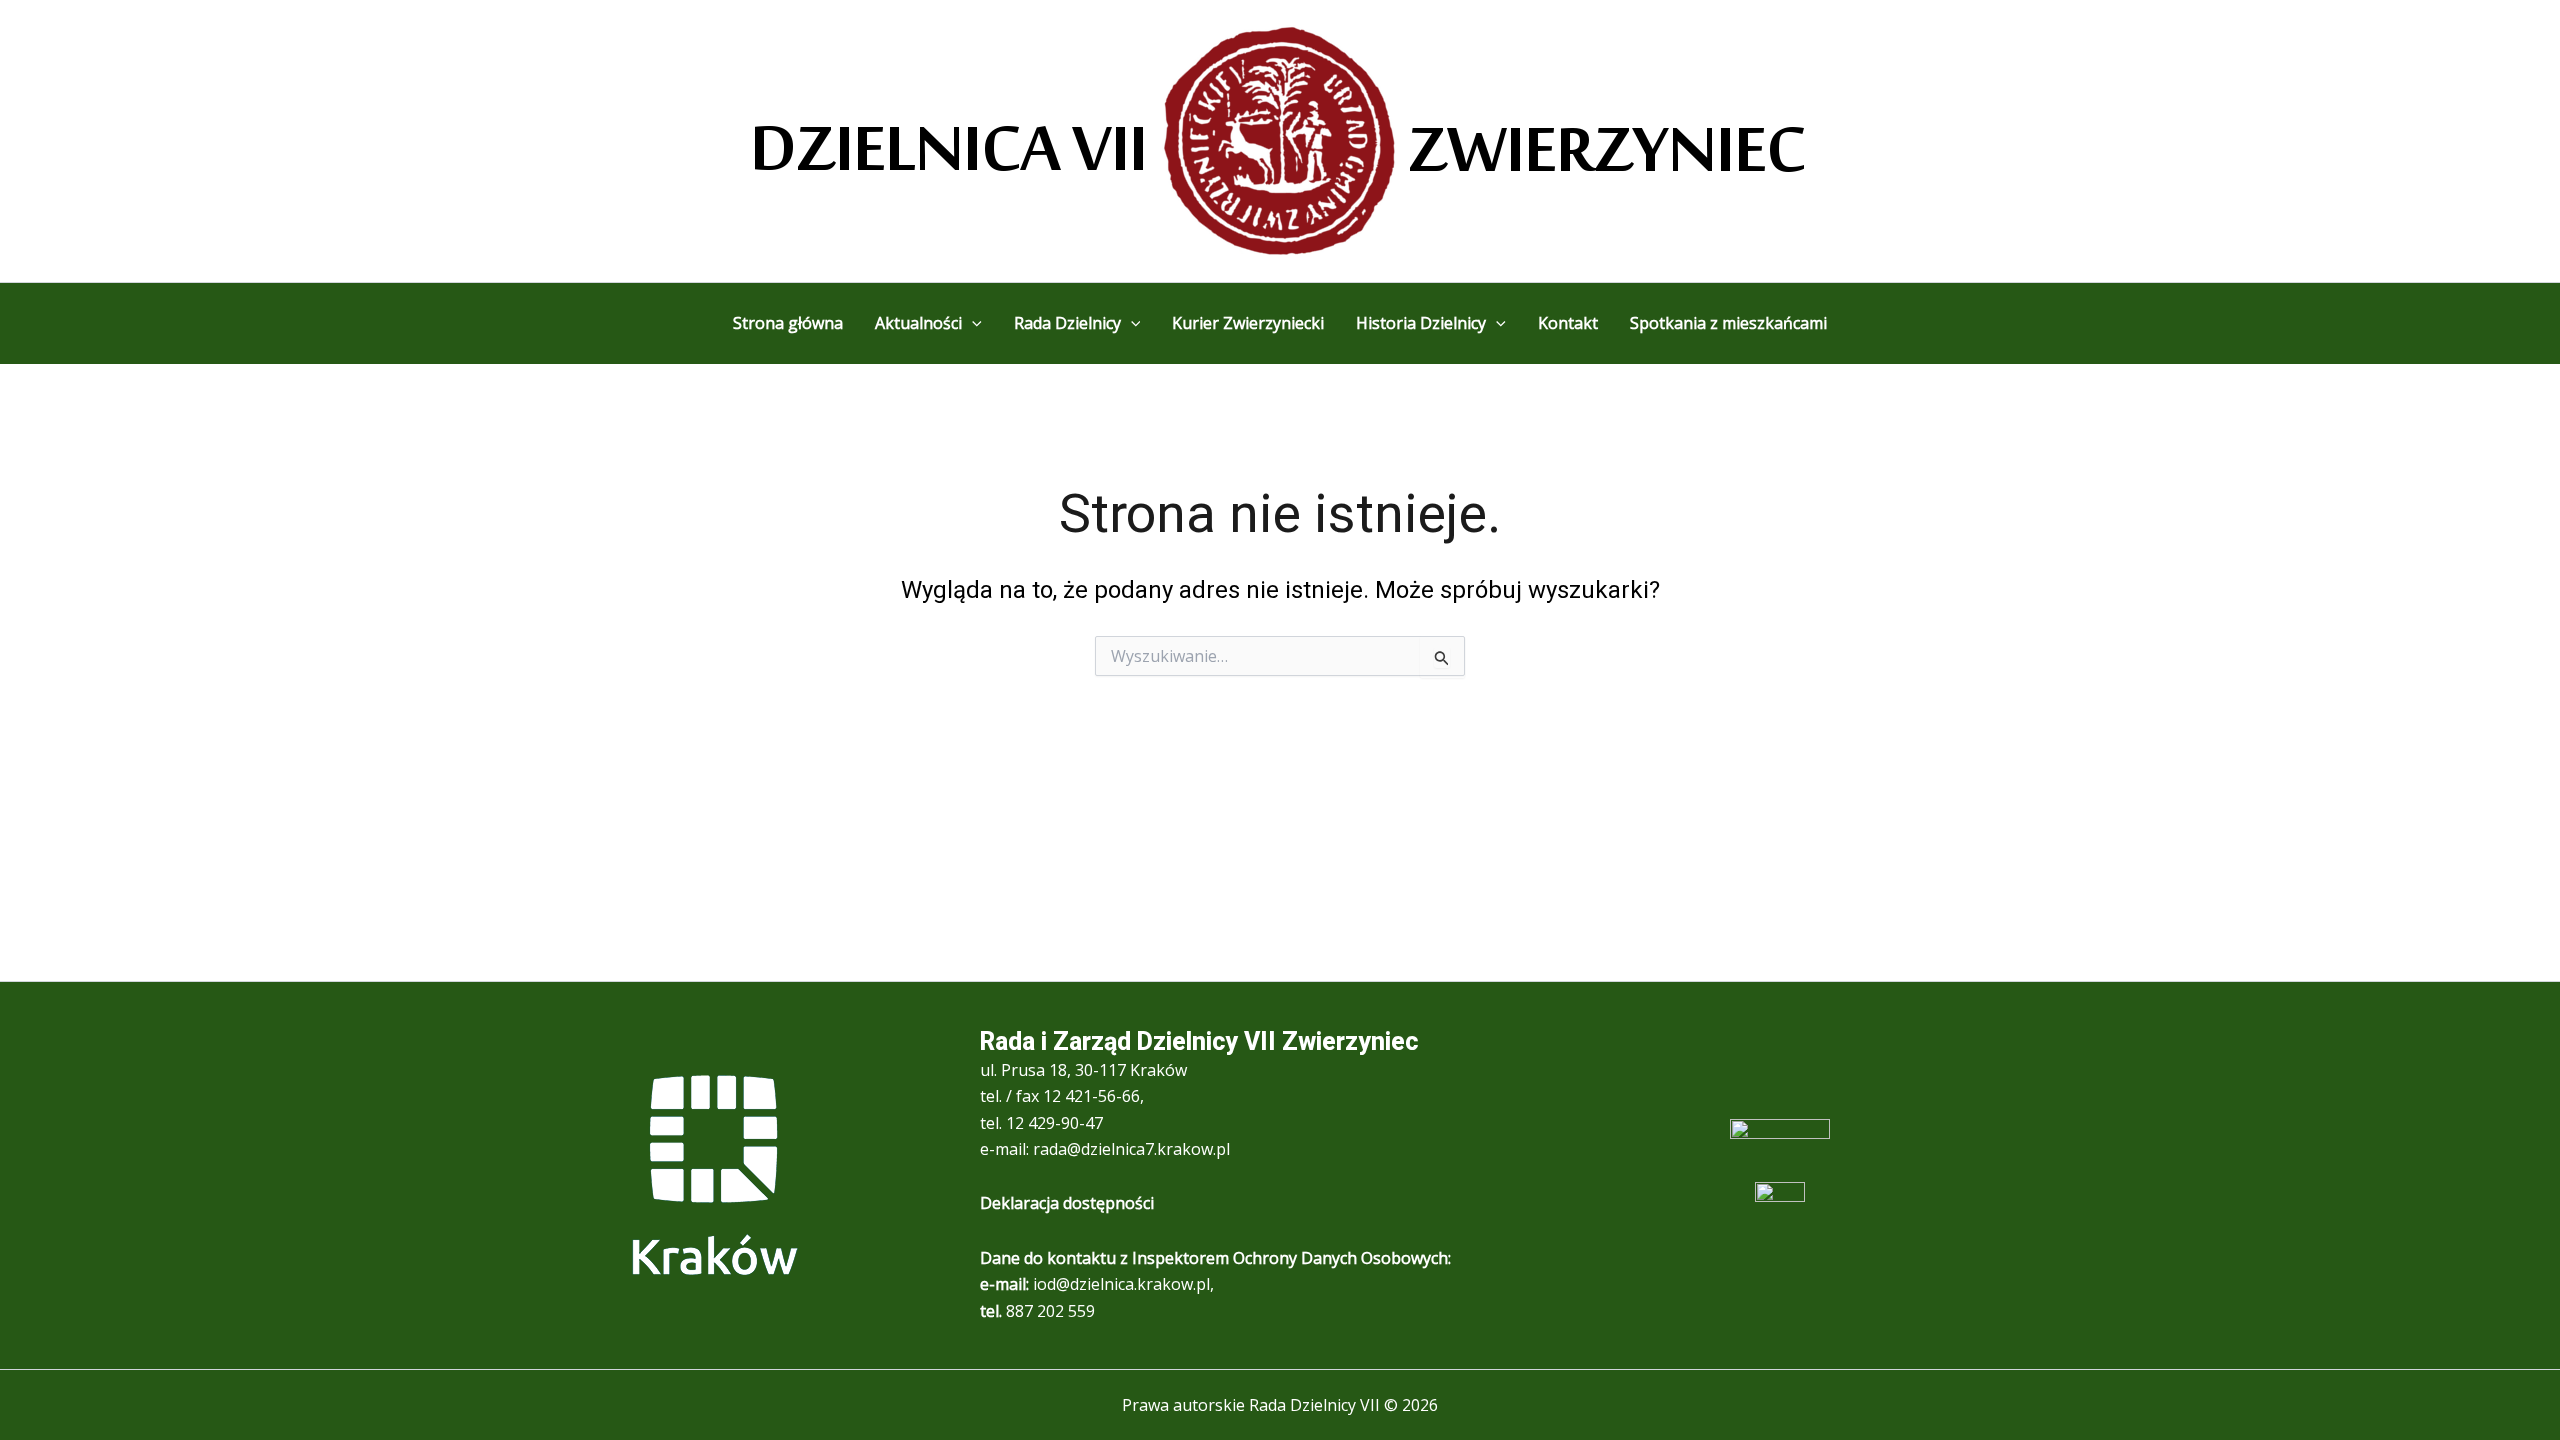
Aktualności (918, 323)
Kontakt (1568, 323)
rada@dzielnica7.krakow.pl (1131, 1149)
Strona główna (788, 323)
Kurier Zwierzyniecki (1248, 323)
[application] (972, 323)
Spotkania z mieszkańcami (1728, 323)
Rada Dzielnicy (1067, 323)
